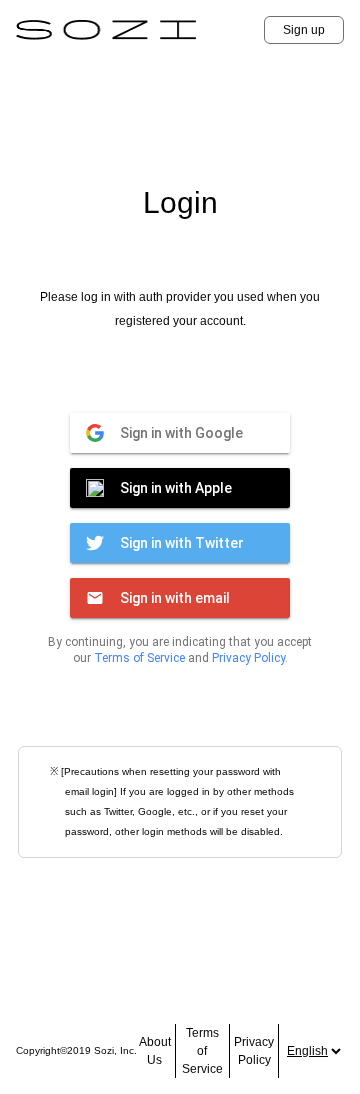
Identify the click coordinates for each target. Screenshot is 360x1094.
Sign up (304, 30)
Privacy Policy (248, 658)
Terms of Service (139, 658)
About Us (155, 1051)
